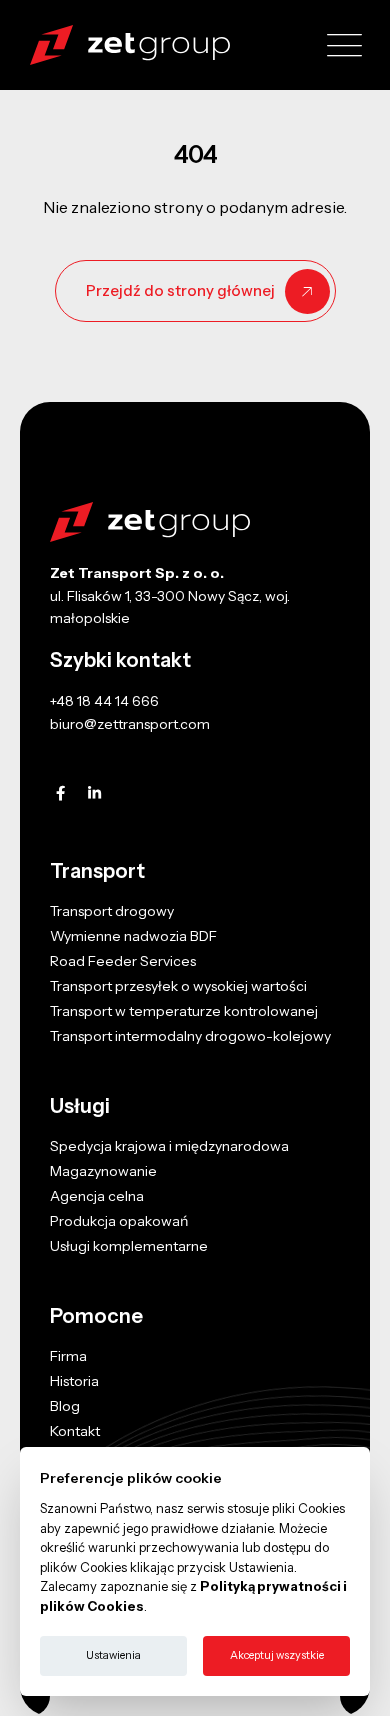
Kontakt (75, 1431)
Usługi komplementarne (129, 1246)
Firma (68, 1356)
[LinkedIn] (94, 793)
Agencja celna (97, 1196)
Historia (74, 1381)
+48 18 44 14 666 (104, 701)
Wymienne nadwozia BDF (133, 936)
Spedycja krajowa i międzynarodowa (169, 1146)
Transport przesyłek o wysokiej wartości (178, 986)
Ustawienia (113, 1655)
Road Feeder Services (123, 961)
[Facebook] (60, 793)
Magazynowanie (103, 1171)
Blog (65, 1406)
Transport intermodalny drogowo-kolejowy (190, 1036)
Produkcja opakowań (119, 1221)
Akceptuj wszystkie (277, 1655)
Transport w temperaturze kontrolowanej (184, 1011)
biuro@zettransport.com (130, 724)
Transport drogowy (112, 911)
